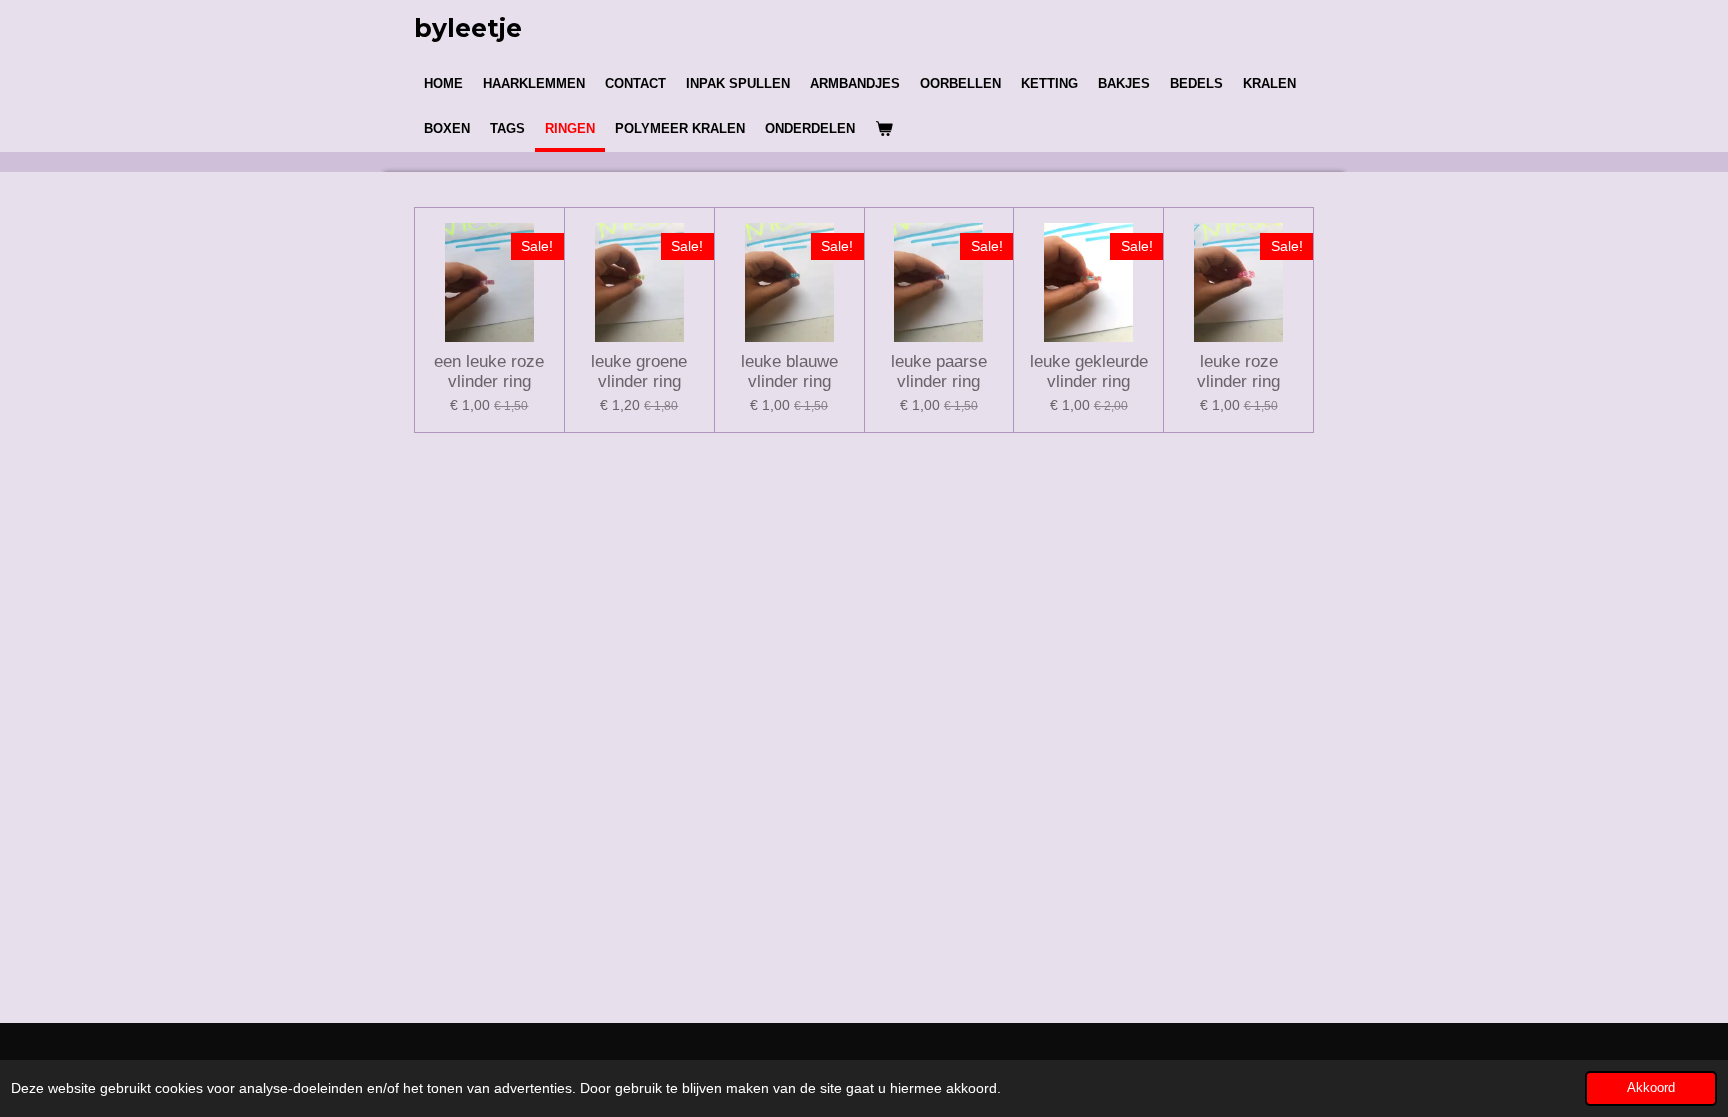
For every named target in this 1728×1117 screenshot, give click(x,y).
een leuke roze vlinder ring (489, 371)
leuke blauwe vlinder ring (789, 371)
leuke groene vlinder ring (639, 371)
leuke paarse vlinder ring (939, 371)
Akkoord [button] (1651, 1088)
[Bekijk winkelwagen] (884, 129)
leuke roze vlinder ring (1238, 371)
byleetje (468, 28)
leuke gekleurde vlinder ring (1089, 371)
